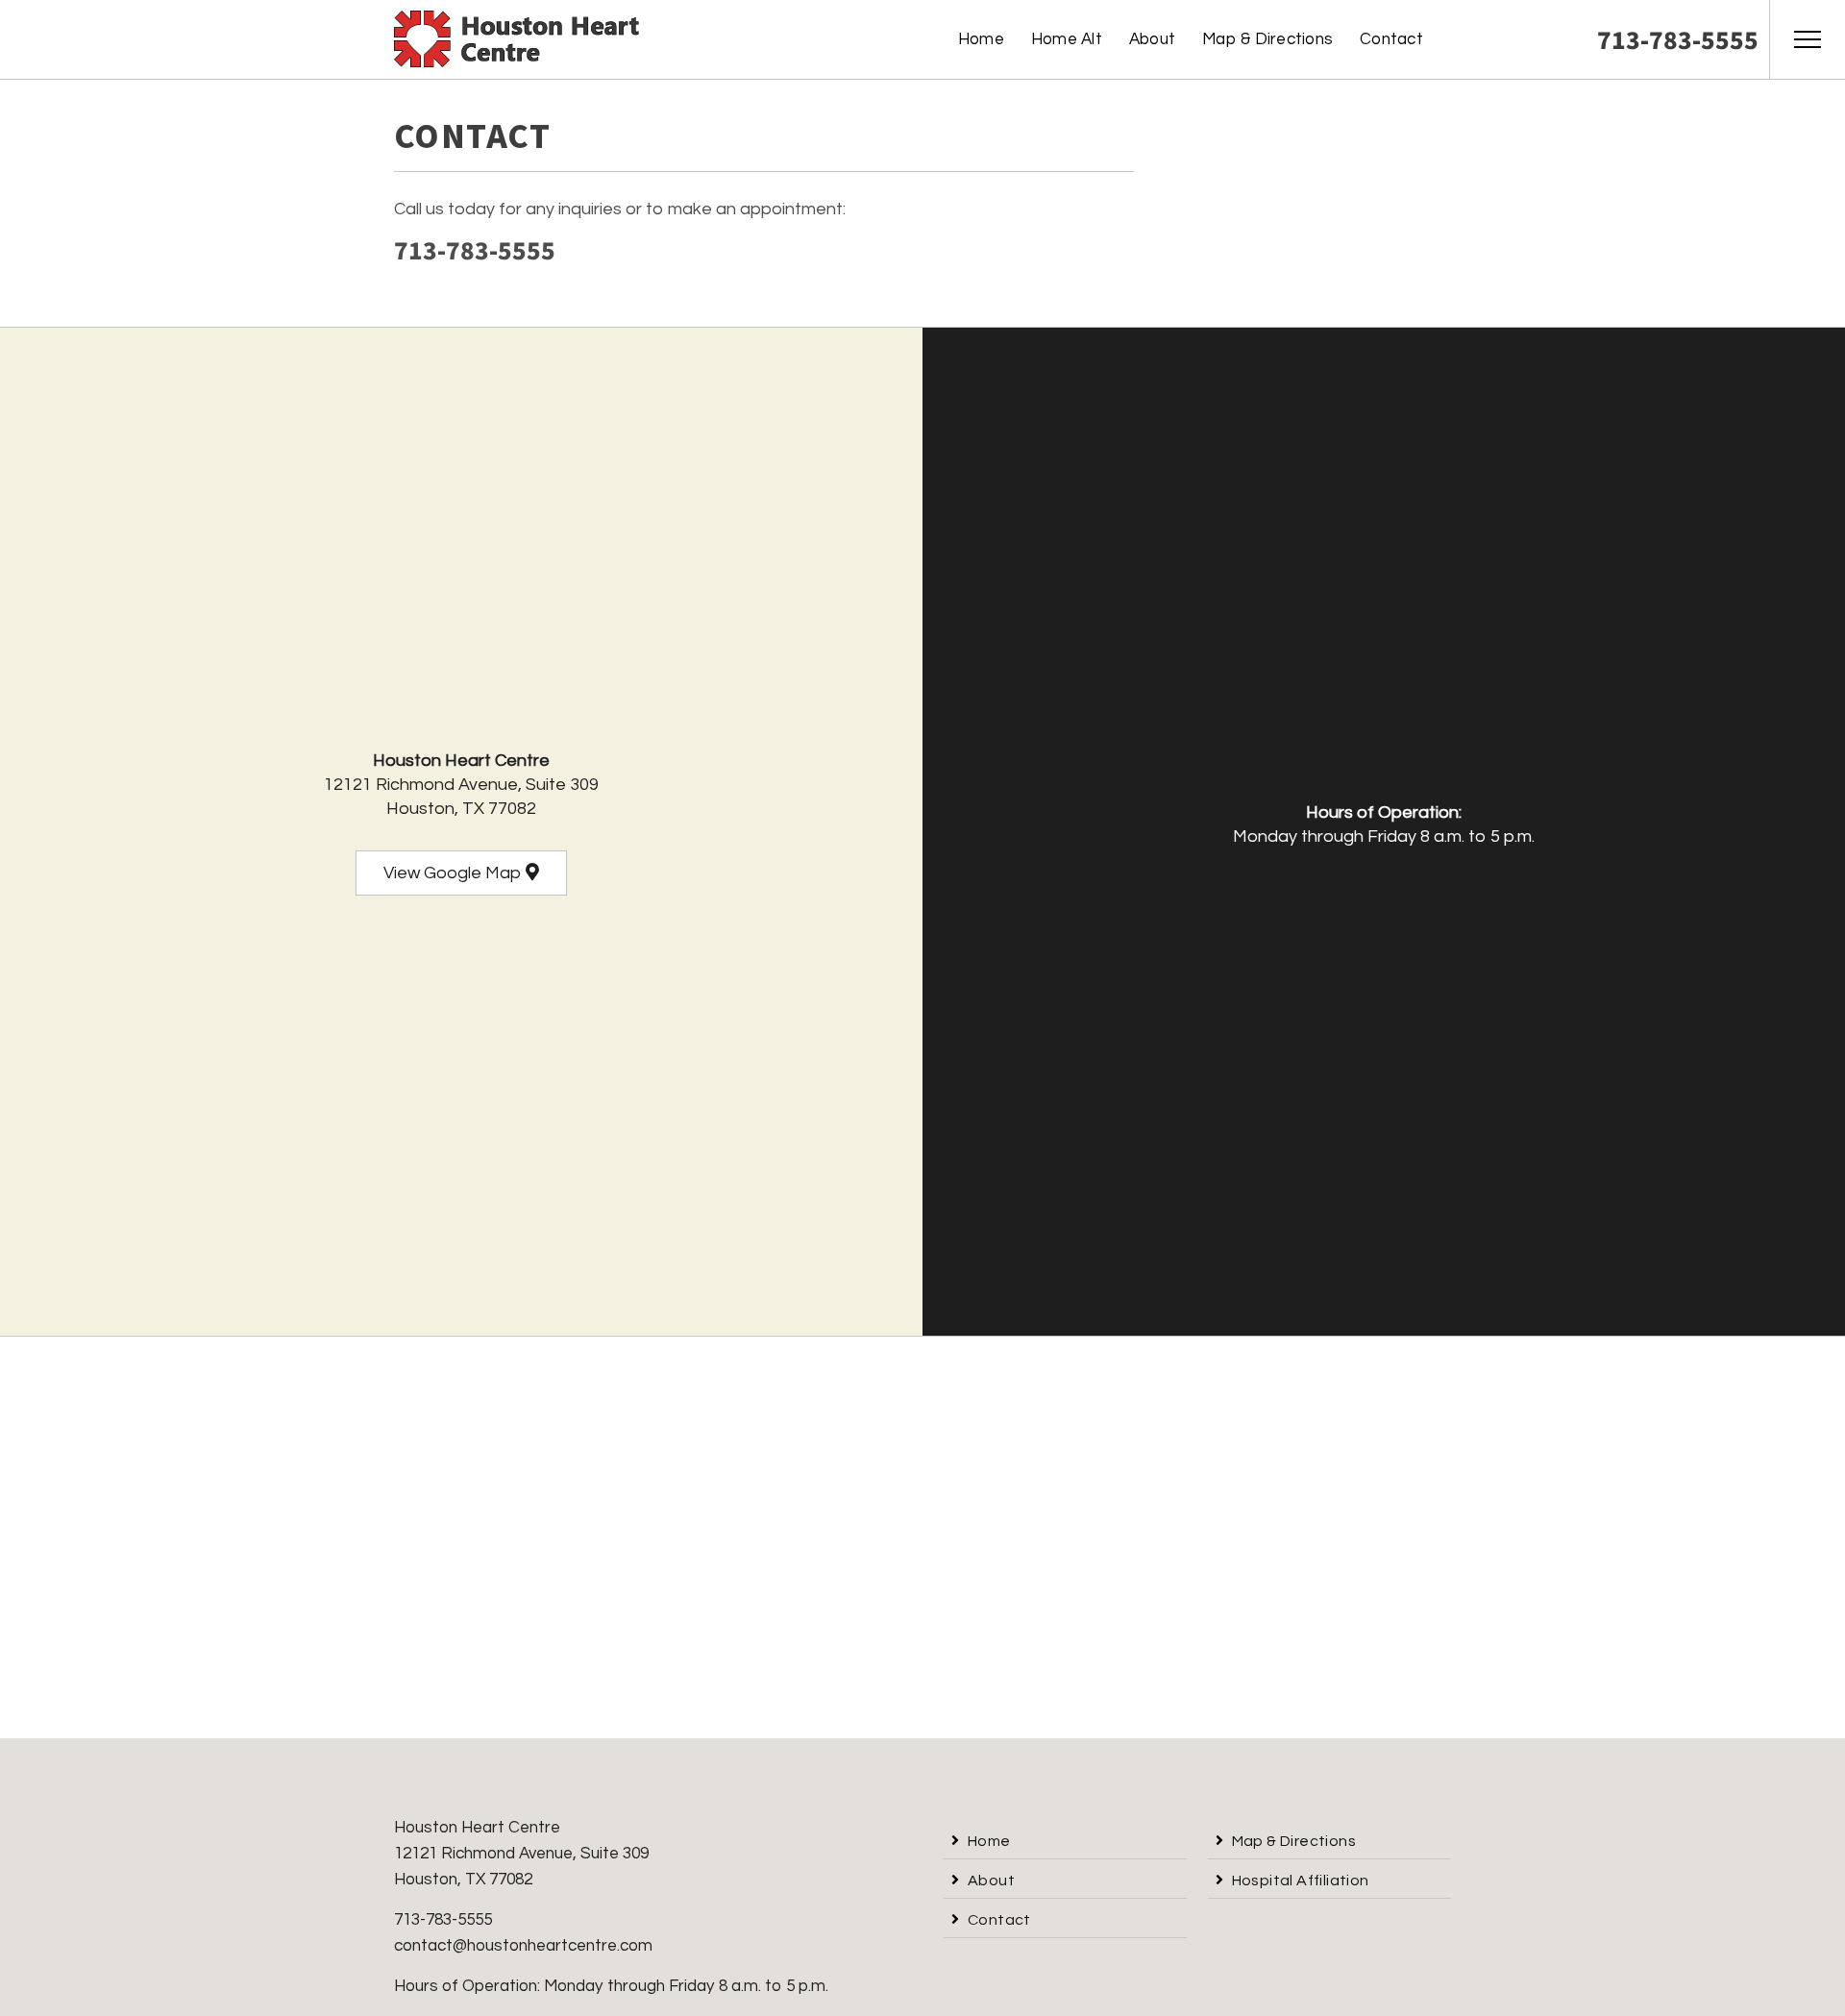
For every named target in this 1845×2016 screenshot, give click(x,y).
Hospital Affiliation (1301, 1881)
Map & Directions (1267, 39)
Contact (1391, 39)
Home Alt (1067, 39)
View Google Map (455, 873)
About (1152, 39)
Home (981, 39)
